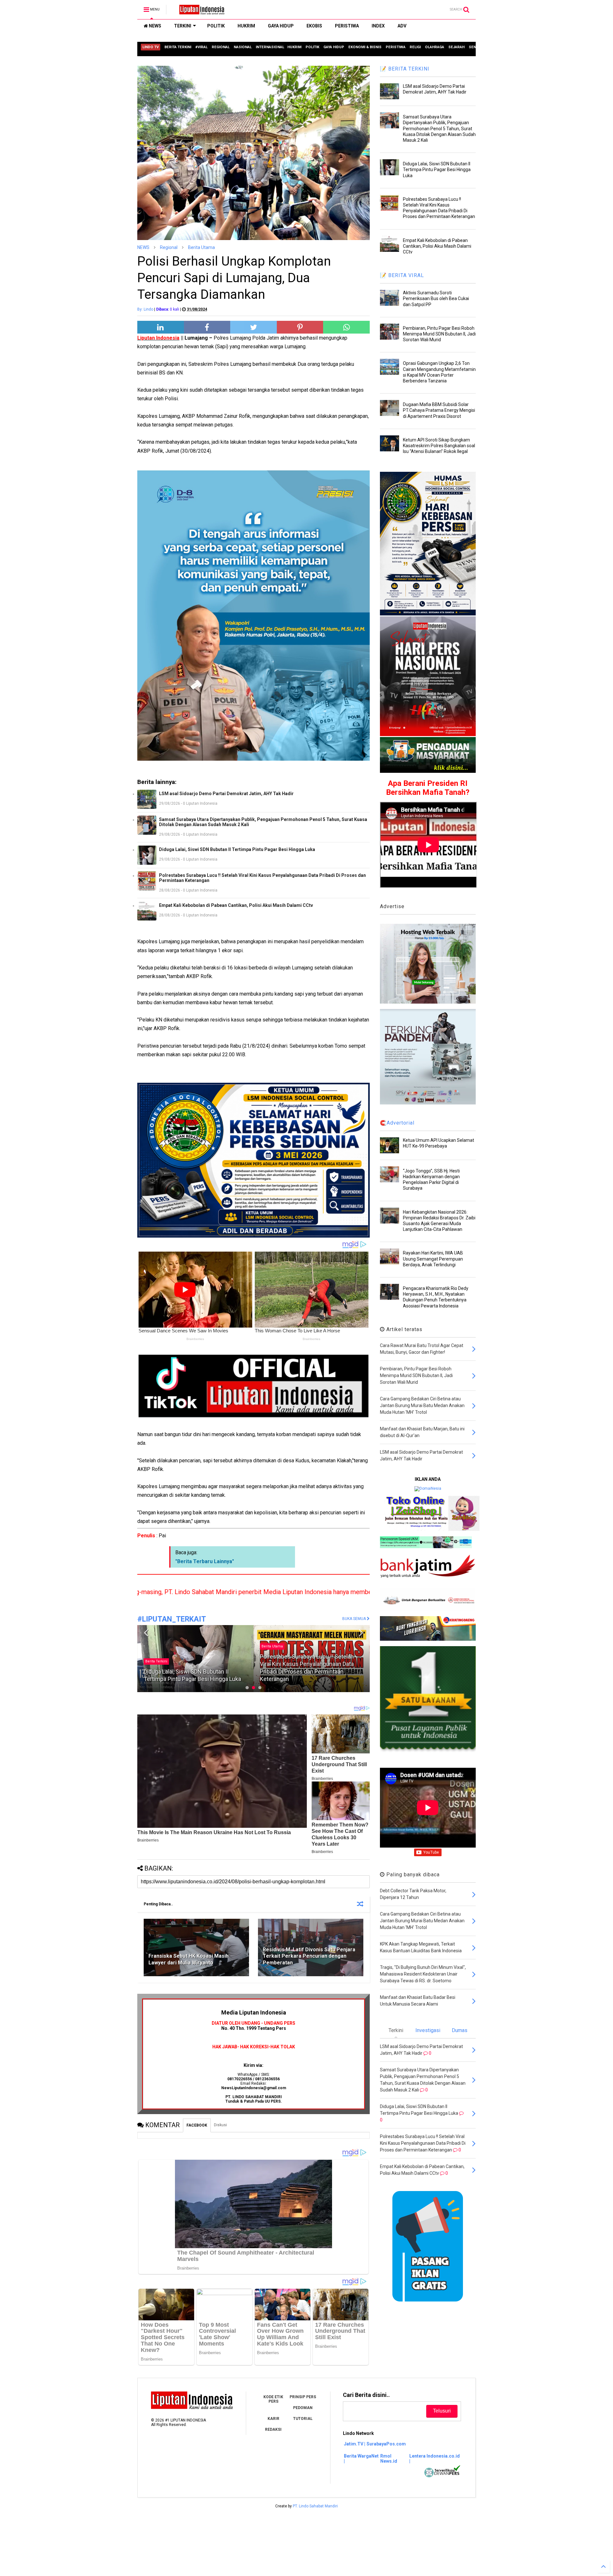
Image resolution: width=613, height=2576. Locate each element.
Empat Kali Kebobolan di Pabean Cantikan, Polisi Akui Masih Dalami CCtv (236, 905)
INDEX (378, 26)
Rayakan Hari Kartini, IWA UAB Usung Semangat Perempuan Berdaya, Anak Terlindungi (433, 1259)
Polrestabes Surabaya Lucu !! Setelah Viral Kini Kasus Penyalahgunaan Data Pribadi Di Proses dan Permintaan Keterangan (262, 878)
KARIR (273, 2419)
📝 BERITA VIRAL (402, 275)
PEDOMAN (303, 2408)
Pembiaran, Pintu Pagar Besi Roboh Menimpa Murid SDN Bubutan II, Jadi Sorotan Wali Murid (439, 334)
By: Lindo (145, 309)
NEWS (155, 26)
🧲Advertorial (397, 1123)
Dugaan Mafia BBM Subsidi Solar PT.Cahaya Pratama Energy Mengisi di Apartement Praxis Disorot (439, 410)
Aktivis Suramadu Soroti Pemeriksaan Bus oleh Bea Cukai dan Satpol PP (436, 298)
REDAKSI (273, 2429)
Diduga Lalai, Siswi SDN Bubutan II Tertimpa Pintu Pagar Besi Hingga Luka (237, 849)
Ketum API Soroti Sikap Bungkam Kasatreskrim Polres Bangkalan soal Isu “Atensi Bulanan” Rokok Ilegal (439, 446)
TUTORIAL (303, 2419)
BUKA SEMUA (355, 1619)
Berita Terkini (272, 1661)
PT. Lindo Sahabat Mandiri (315, 2506)
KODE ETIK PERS (273, 2399)
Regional (169, 247)
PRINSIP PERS (303, 2397)
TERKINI (183, 26)
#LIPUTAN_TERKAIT (172, 1619)
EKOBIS (314, 26)
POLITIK (216, 26)
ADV (402, 26)
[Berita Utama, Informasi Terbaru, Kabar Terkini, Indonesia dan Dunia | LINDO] (200, 11)
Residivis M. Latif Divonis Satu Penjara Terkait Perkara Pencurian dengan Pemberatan (309, 1956)
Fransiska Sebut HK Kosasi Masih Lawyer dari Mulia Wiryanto (189, 1959)
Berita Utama (201, 247)
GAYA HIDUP (281, 26)
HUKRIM (246, 26)
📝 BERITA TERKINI (405, 69)
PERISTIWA (347, 26)
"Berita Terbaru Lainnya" (205, 1561)
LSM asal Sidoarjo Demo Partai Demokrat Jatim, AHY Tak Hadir (226, 794)
